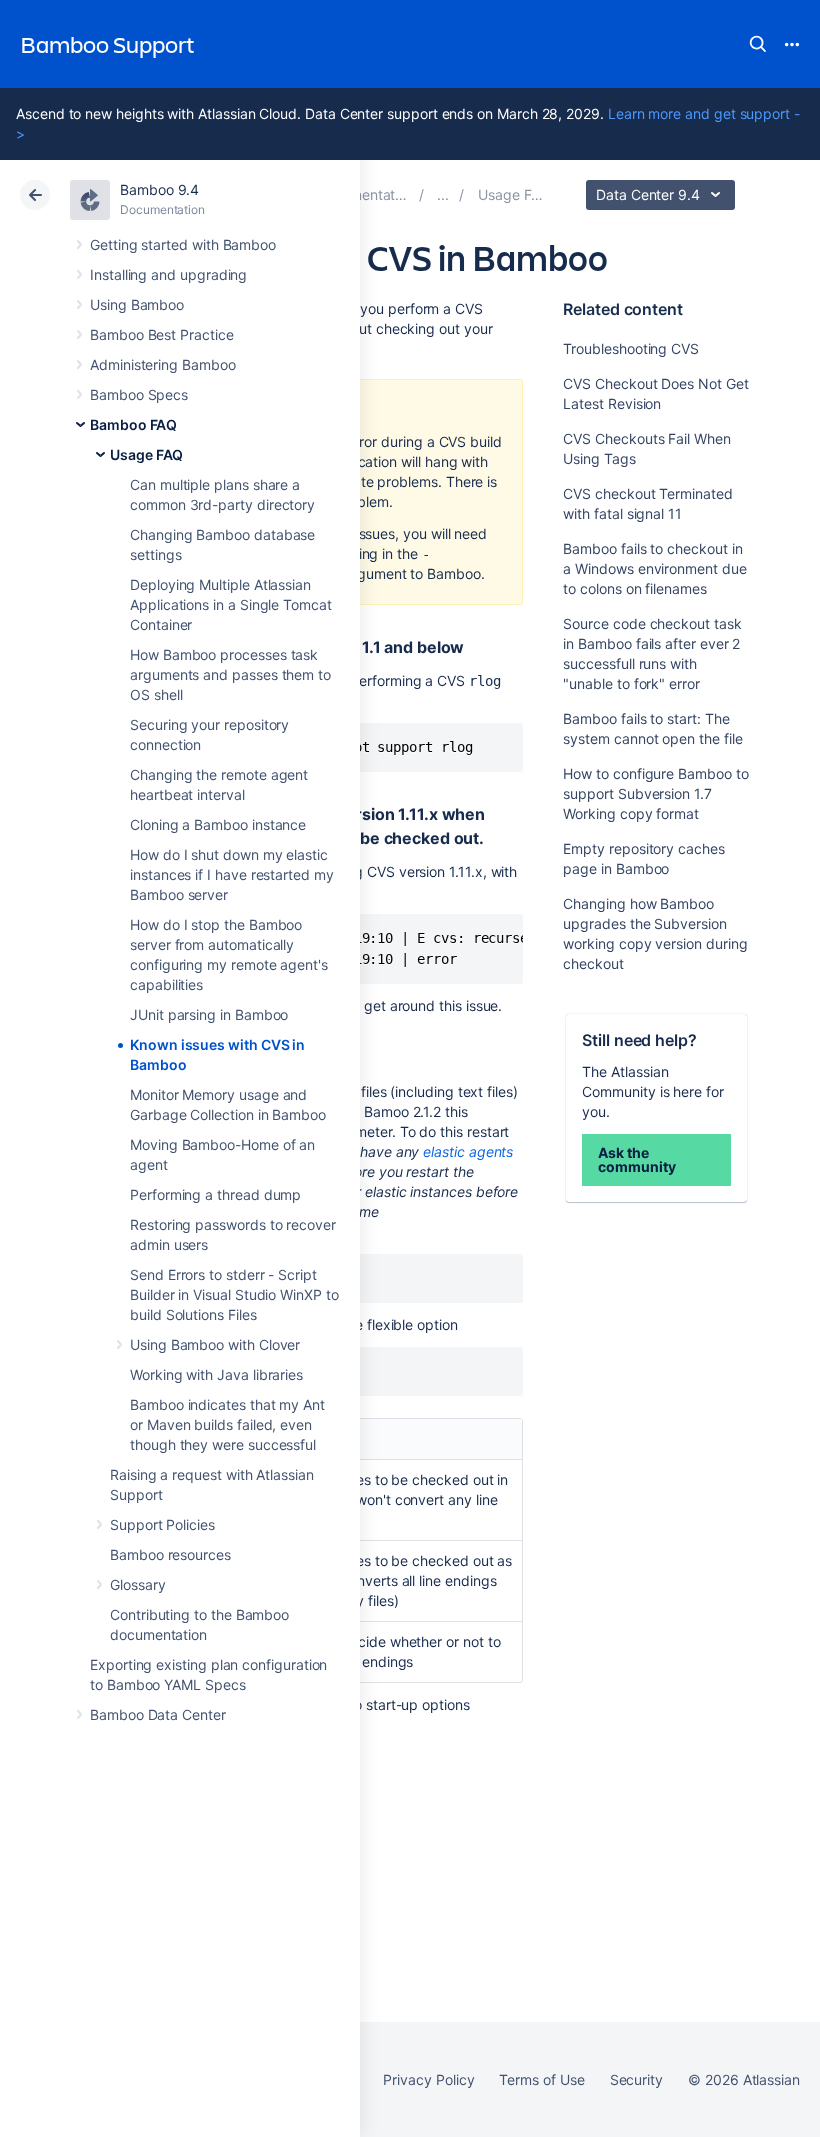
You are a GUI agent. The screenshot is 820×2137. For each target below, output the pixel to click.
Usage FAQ (146, 454)
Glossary (137, 1584)
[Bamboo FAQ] (443, 194)
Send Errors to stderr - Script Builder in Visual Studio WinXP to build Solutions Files (234, 1294)
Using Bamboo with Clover (215, 1344)
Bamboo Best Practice (162, 334)
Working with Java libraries (216, 1374)
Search (758, 44)
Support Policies (162, 1524)
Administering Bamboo (163, 364)
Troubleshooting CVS (631, 348)
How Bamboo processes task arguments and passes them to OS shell (230, 674)
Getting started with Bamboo (183, 244)
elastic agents (468, 1151)
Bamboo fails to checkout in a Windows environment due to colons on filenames (654, 568)
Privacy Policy (428, 2079)
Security (636, 2079)
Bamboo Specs (139, 394)
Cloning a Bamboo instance (218, 824)
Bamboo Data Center (158, 1714)
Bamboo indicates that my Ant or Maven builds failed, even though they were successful (227, 1424)
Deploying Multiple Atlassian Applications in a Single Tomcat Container (231, 604)
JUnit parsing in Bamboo (209, 1014)
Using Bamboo (137, 304)
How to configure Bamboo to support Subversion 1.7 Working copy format (655, 793)
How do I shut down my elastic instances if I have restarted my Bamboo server (232, 874)
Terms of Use (541, 2079)
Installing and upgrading (168, 274)
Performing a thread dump (215, 1194)
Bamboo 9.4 (159, 189)
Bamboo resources (170, 1554)
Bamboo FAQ (133, 424)
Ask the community (636, 1159)
